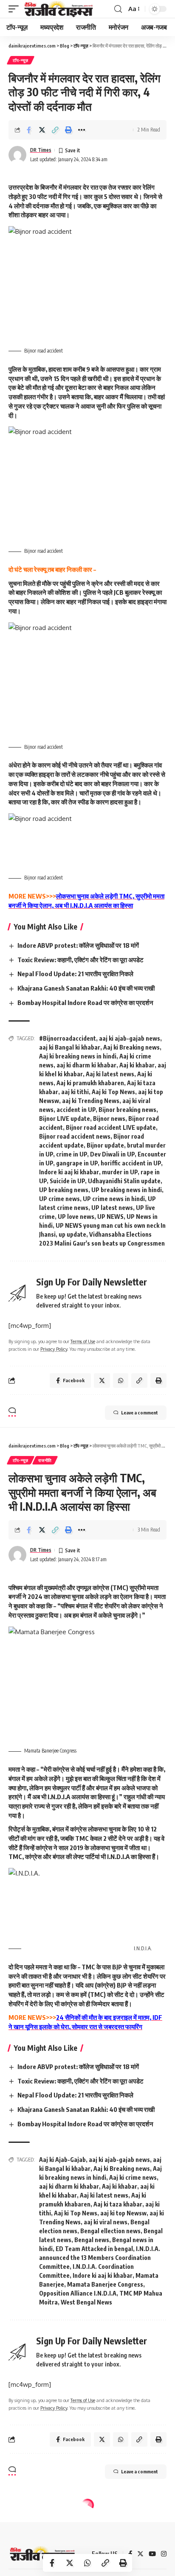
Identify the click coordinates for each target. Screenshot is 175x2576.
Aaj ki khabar (137, 1065)
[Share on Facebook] (29, 130)
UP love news (76, 1217)
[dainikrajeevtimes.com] (59, 9)
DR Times (41, 150)
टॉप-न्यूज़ (21, 60)
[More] (82, 130)
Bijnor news (109, 1119)
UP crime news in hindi (114, 1199)
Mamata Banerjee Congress (105, 2284)
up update (72, 1234)
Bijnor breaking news (127, 1110)
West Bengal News (86, 2302)
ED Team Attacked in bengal (94, 2249)
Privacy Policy (54, 1349)
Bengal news (92, 2240)
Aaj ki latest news (110, 1074)
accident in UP (76, 1110)
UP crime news (59, 1199)
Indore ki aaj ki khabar (69, 1172)
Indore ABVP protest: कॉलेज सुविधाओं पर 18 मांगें (78, 945)
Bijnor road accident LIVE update (111, 1127)
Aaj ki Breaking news (131, 1047)
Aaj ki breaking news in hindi (78, 1056)
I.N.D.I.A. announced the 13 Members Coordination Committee (100, 2258)
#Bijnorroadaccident (68, 1038)
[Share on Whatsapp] (87, 2563)
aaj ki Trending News (91, 1101)
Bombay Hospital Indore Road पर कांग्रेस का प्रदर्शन (85, 1002)
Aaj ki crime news (133, 2177)
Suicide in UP (67, 1181)
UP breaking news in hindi (127, 1190)
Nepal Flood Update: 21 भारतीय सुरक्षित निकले (75, 974)
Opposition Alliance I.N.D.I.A (78, 2293)
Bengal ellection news (110, 2231)
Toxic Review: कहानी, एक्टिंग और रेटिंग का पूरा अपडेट (80, 960)
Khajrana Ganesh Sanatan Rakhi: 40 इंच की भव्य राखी (86, 988)
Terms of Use (83, 1341)
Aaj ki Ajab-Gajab (62, 2160)
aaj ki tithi (75, 1092)
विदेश (42, 2519)
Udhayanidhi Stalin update (124, 1181)
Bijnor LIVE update (65, 1119)
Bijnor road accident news (75, 1136)
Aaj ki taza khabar (118, 2204)
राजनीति (45, 1460)
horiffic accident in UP (131, 1163)
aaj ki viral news (106, 2222)
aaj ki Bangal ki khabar (70, 1047)
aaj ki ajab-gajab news (130, 1038)
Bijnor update (105, 1145)
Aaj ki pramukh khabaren (90, 1083)
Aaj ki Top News (113, 1092)
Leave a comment (140, 1413)
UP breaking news (64, 1190)
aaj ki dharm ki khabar (86, 1065)
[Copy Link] (55, 130)
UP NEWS (110, 1217)
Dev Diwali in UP (112, 1154)
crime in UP (72, 1154)
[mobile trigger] (16, 9)
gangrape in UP (77, 1163)
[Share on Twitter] (42, 130)
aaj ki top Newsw (123, 2213)
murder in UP (120, 1172)
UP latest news (112, 1208)
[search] (118, 9)
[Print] (68, 130)
